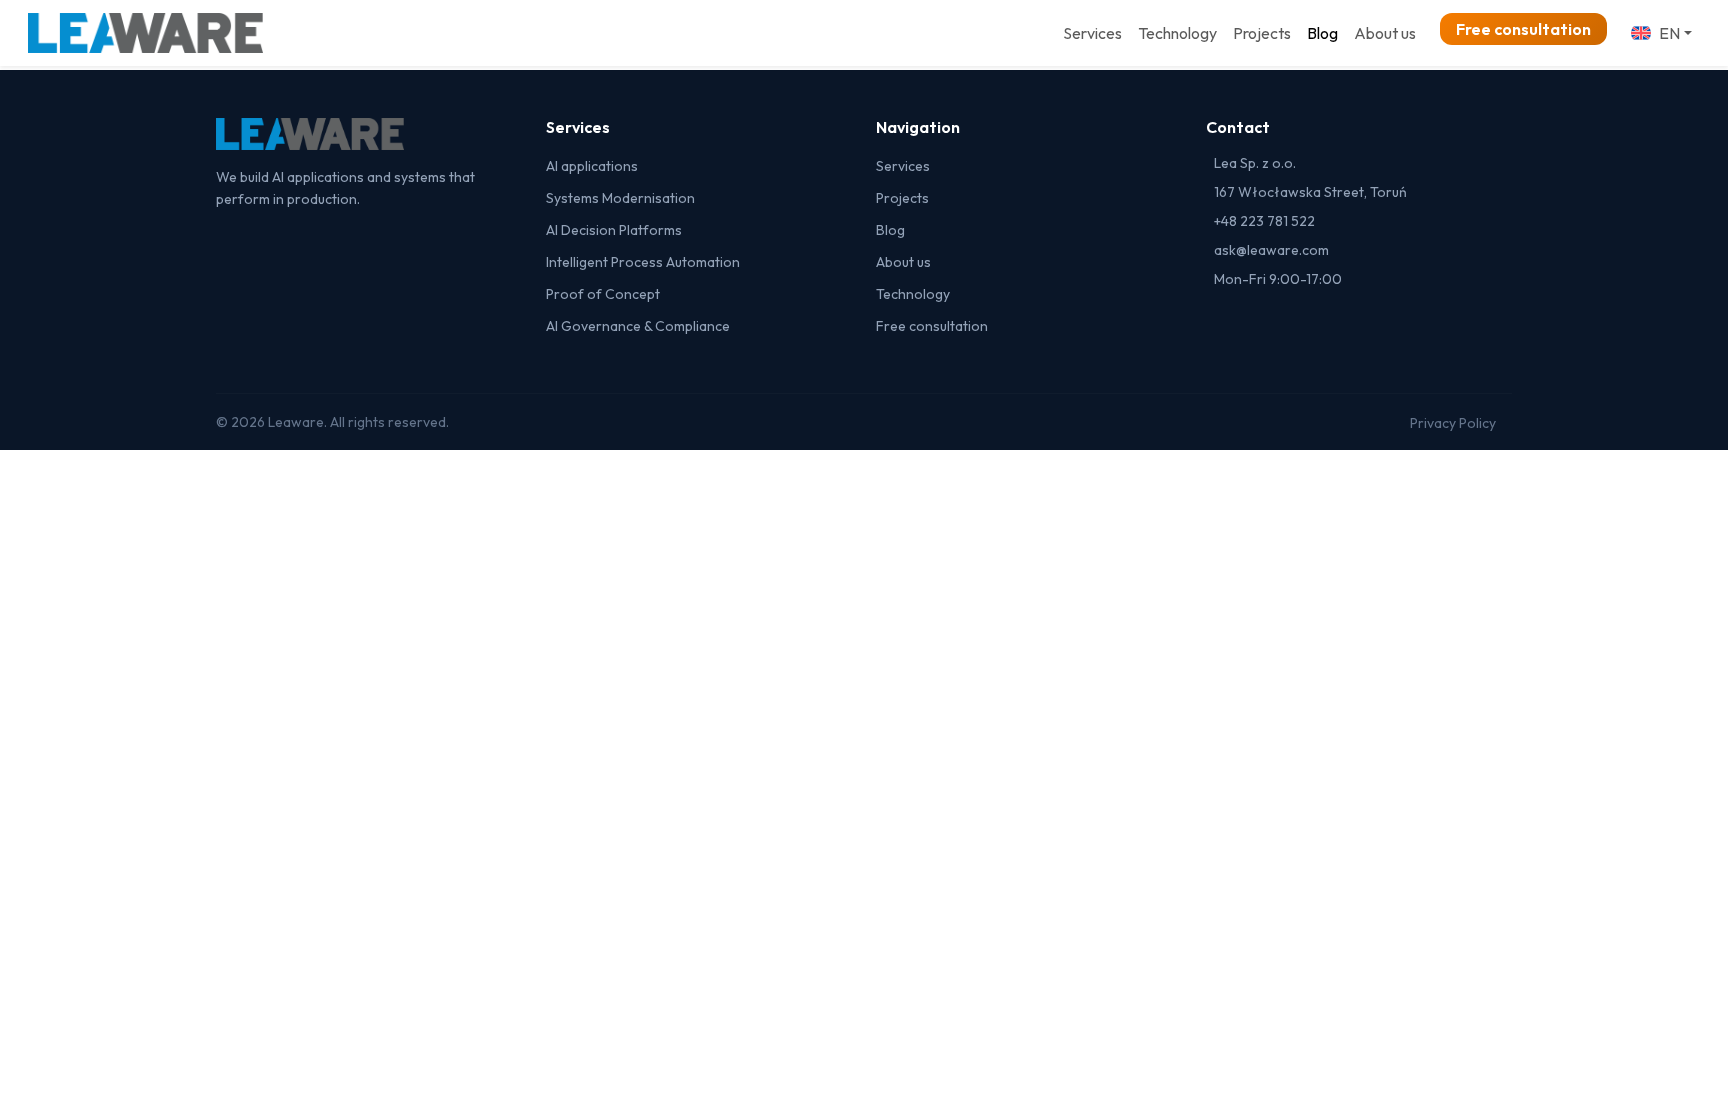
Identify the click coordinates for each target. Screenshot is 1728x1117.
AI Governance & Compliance (638, 326)
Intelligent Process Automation (643, 262)
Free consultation (1523, 29)
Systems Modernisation (620, 198)
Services (1092, 33)
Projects (1262, 33)
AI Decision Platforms (614, 230)
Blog (1322, 33)
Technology (1177, 33)
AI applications (592, 166)
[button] (1661, 33)
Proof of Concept (603, 294)
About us (1385, 33)
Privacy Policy (1453, 423)
